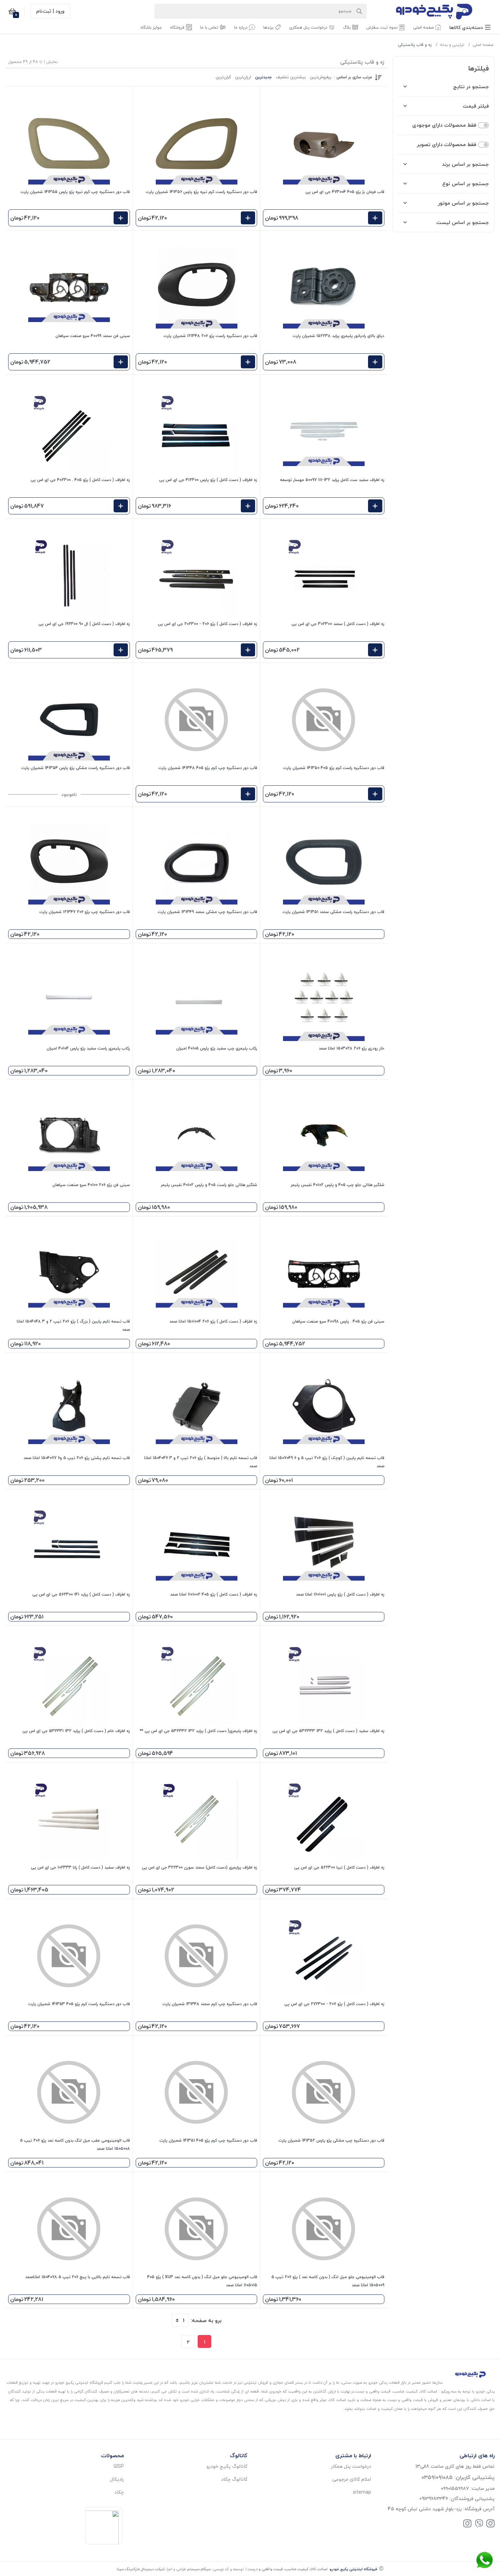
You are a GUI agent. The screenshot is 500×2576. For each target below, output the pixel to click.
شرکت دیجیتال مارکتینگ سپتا (141, 2569)
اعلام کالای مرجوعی (352, 2479)
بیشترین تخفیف (291, 77)
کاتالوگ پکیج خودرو (227, 2466)
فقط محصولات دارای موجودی (444, 125)
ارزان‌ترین (243, 77)
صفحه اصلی (483, 45)
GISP (119, 2466)
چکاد (119, 2492)
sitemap (362, 2492)
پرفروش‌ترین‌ (321, 77)
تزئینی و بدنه (452, 45)
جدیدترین (263, 77)
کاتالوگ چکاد (234, 2479)
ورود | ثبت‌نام (50, 11)
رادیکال (117, 2479)
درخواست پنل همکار (351, 2466)
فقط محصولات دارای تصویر (447, 145)
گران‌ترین (223, 77)
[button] (470, 27)
